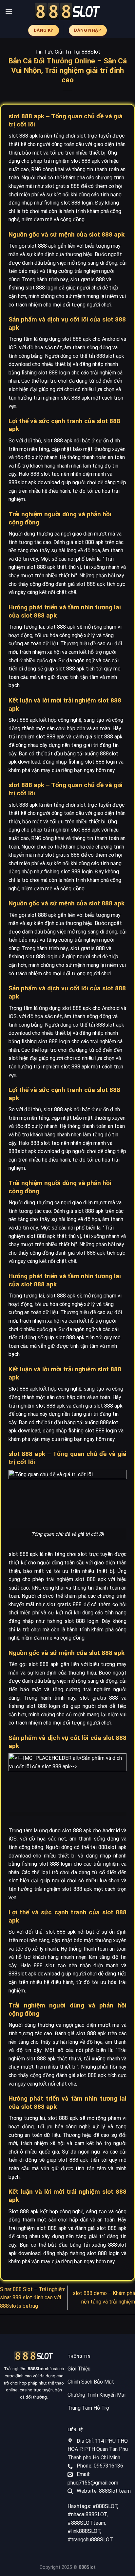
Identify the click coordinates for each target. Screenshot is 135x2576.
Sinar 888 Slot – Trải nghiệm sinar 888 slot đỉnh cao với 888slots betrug (33, 2298)
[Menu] (9, 11)
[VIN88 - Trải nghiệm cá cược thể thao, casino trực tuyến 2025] (67, 12)
